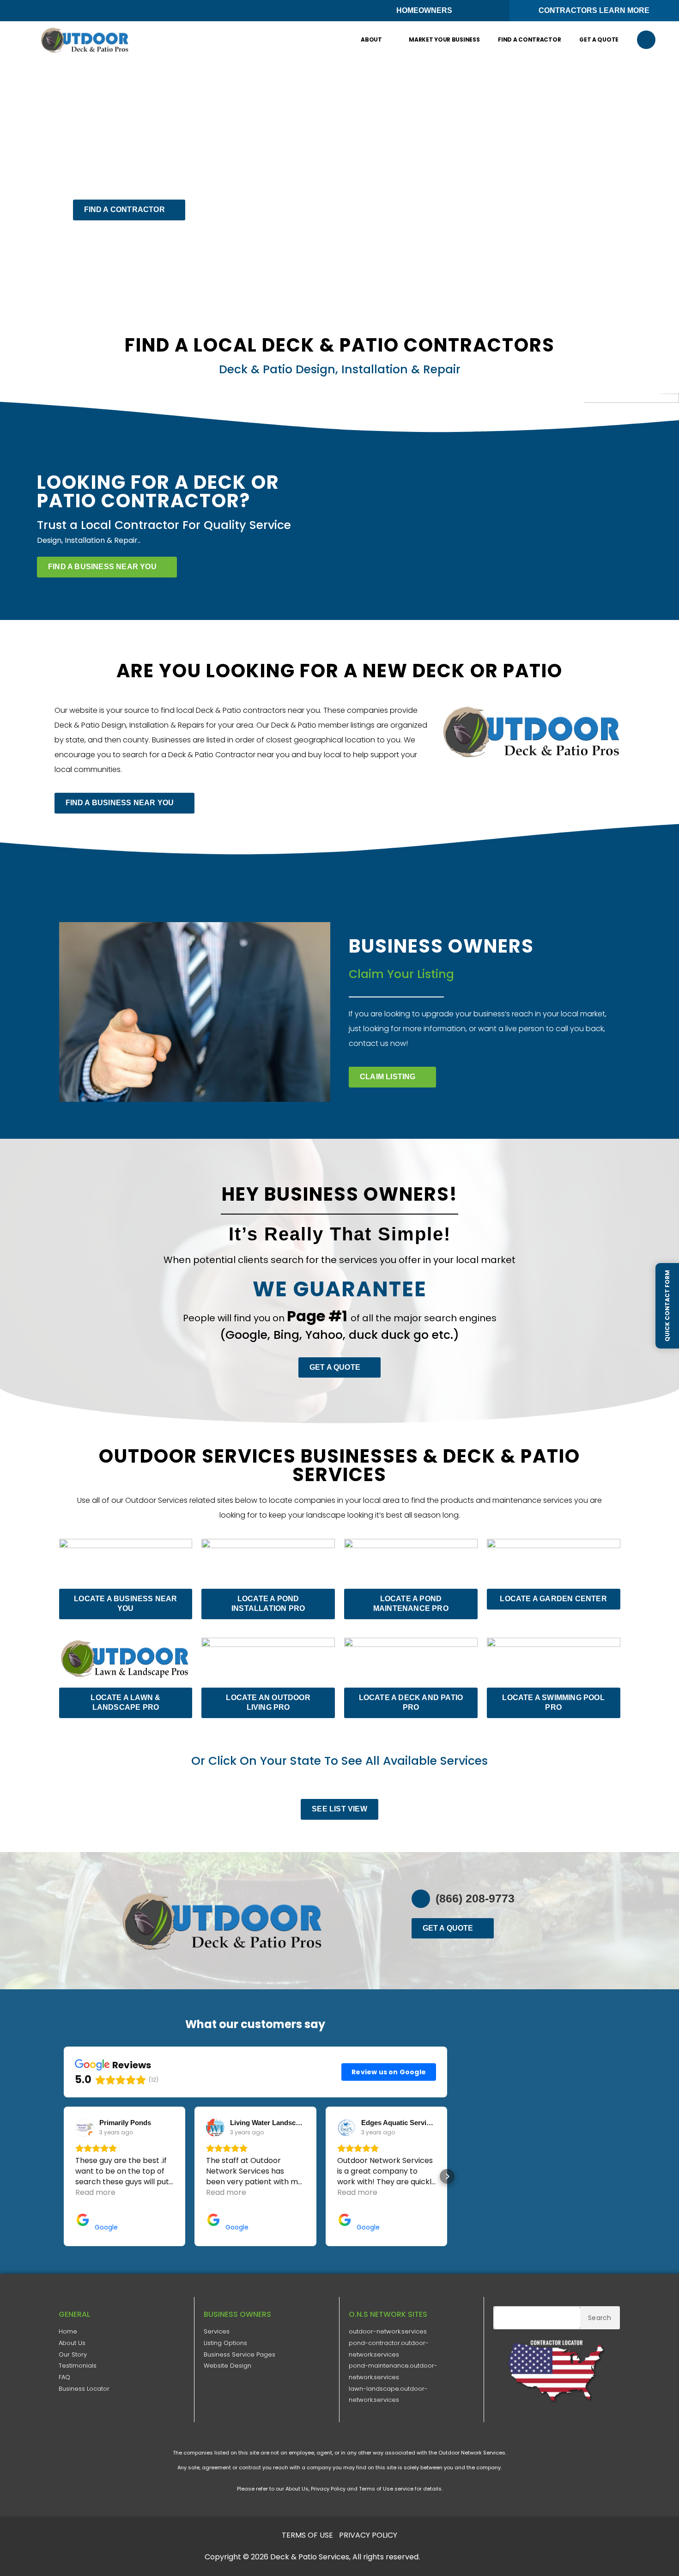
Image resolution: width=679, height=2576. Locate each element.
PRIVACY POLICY (368, 2535)
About (371, 39)
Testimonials (78, 2366)
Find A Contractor (529, 39)
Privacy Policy (328, 2489)
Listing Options (225, 2343)
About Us (72, 2343)
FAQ (64, 2377)
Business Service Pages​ (239, 2354)
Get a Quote (599, 39)
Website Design (227, 2366)
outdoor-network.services (388, 2331)
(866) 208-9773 (475, 1898)
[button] (646, 40)
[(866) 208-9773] (421, 1899)
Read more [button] (95, 2192)
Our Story (73, 2354)
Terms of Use (376, 2489)
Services (217, 2331)
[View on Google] (85, 2127)
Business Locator (84, 2389)
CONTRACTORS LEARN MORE (594, 10)
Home (68, 2331)
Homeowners (424, 10)
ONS (449, 2557)
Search (600, 2318)
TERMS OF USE (307, 2535)
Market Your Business (444, 39)
